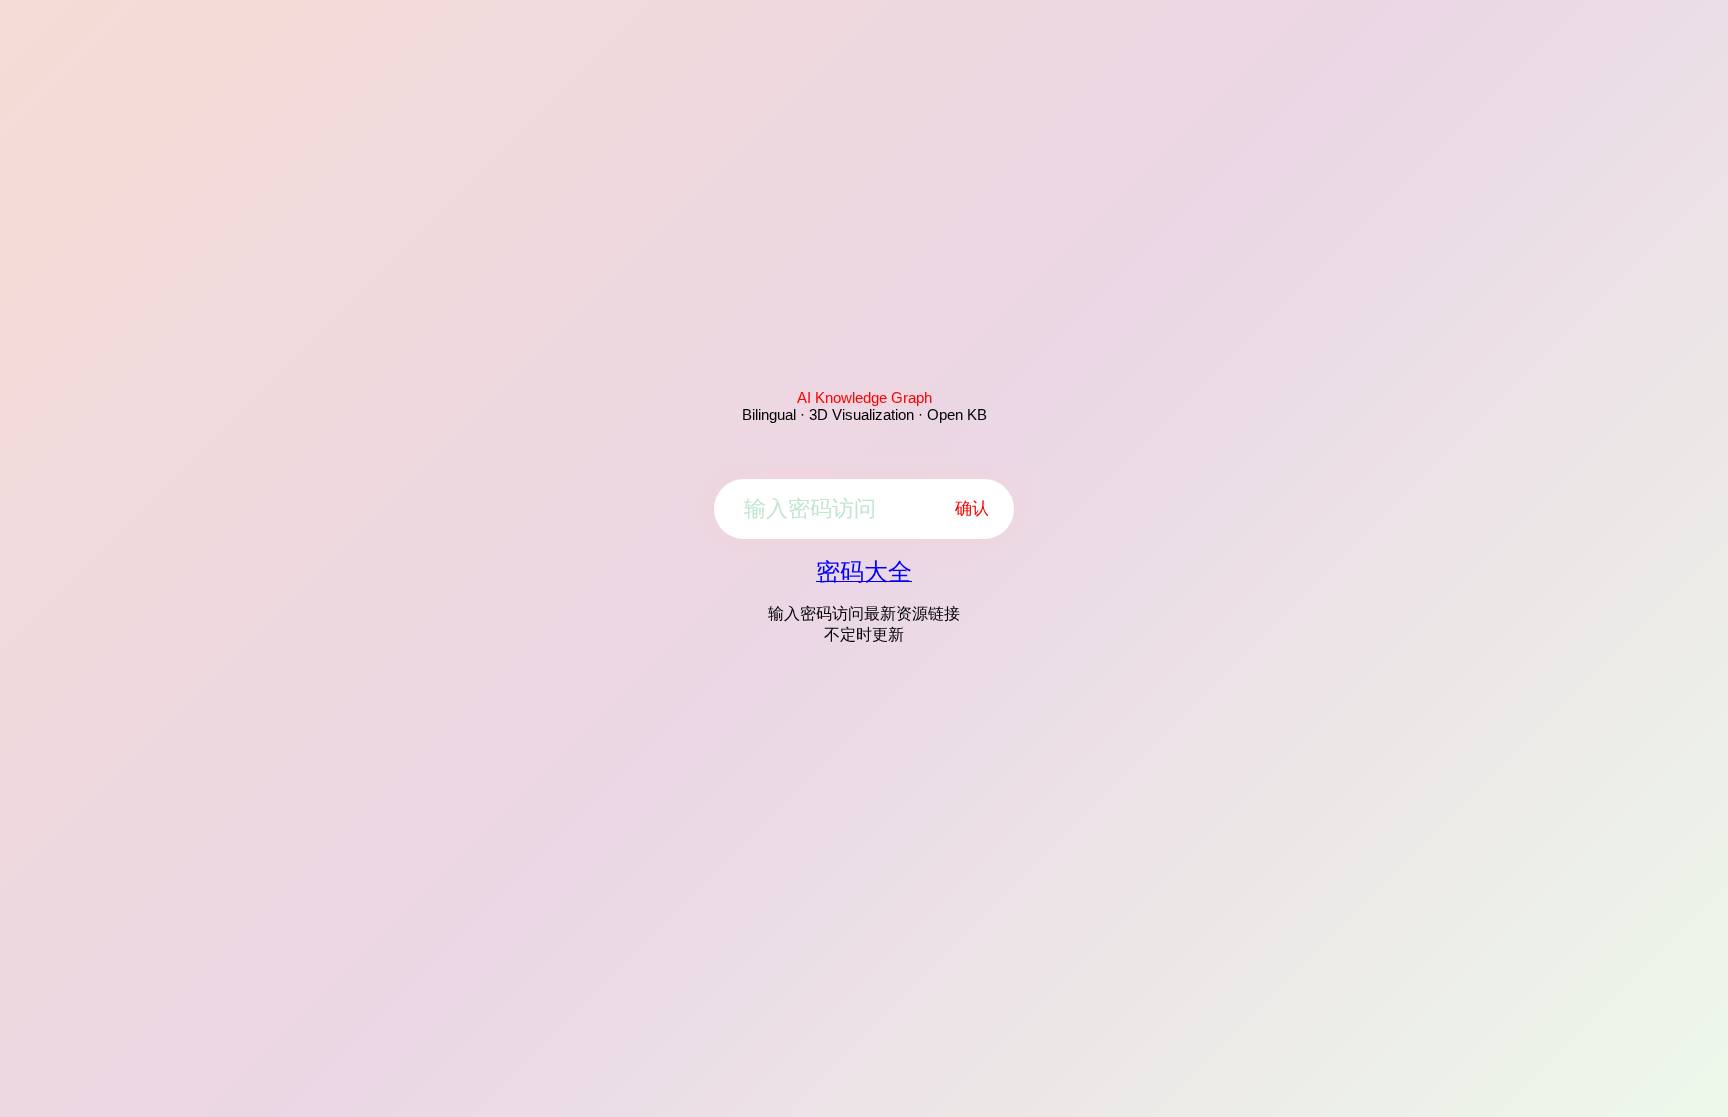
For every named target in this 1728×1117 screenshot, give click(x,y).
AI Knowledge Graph (864, 397)
